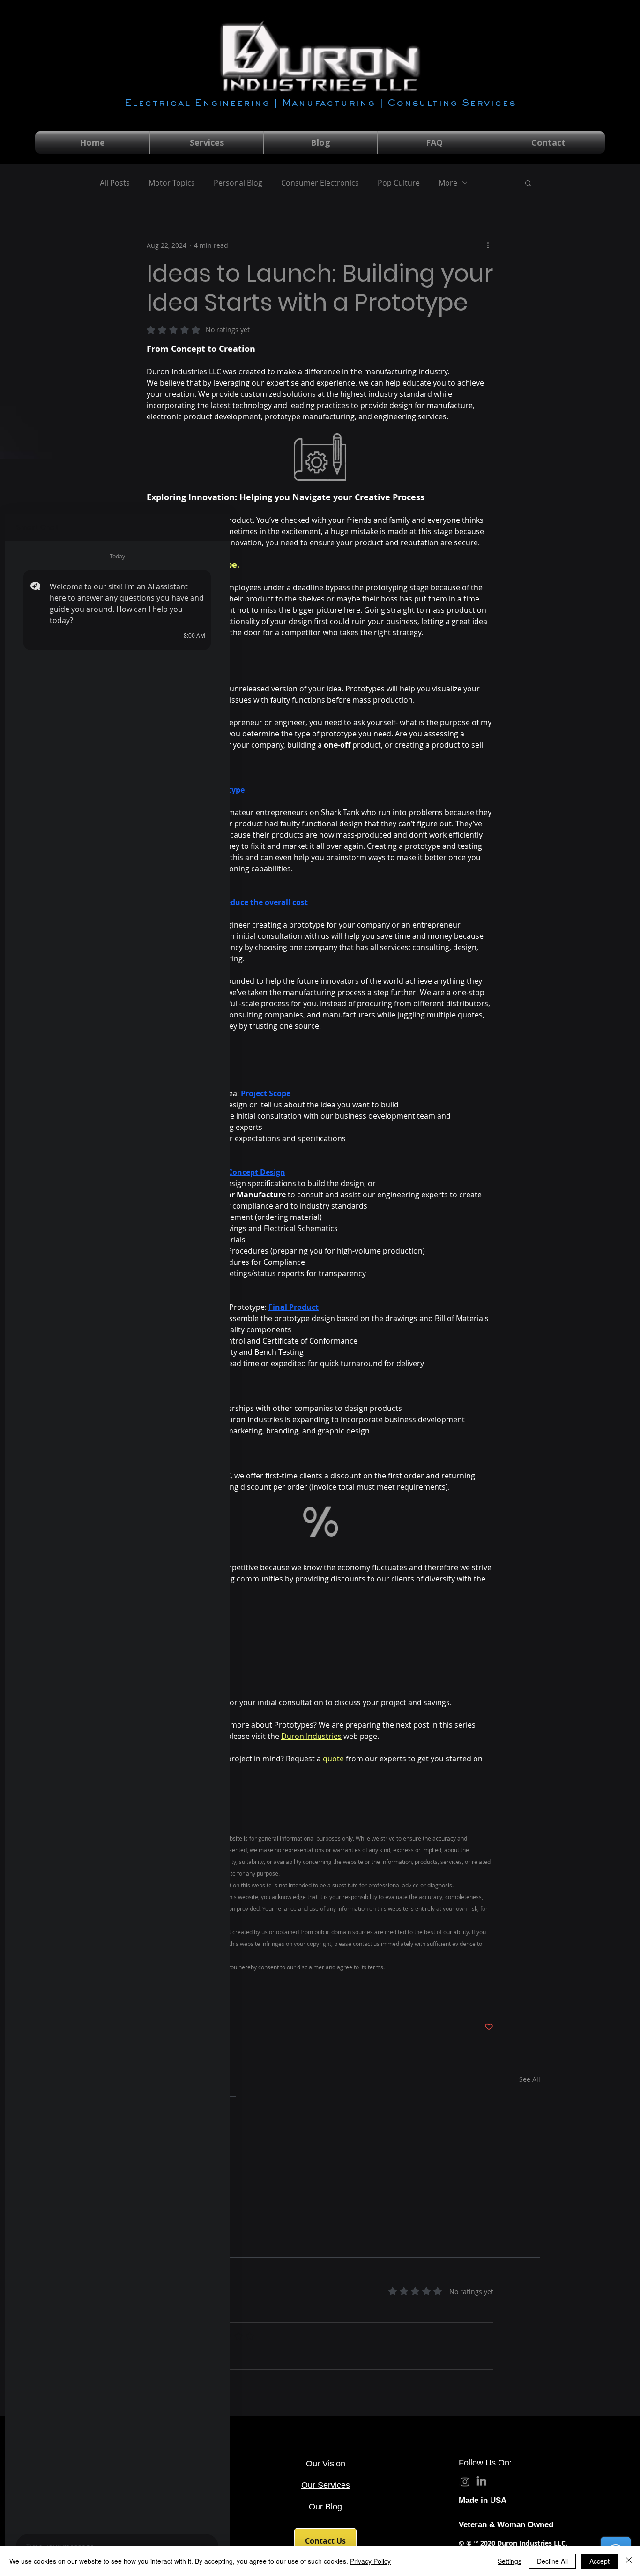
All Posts (115, 183)
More (448, 183)
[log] (117, 1534)
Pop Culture (399, 183)
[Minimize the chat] (210, 527)
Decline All (552, 2561)
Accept (599, 2561)
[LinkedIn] (481, 2482)
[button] (528, 183)
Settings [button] (510, 2561)
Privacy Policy (370, 2561)
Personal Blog (238, 183)
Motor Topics (172, 183)
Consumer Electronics (320, 183)
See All (530, 2079)
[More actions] (488, 245)
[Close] (629, 2561)
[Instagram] (465, 2482)
